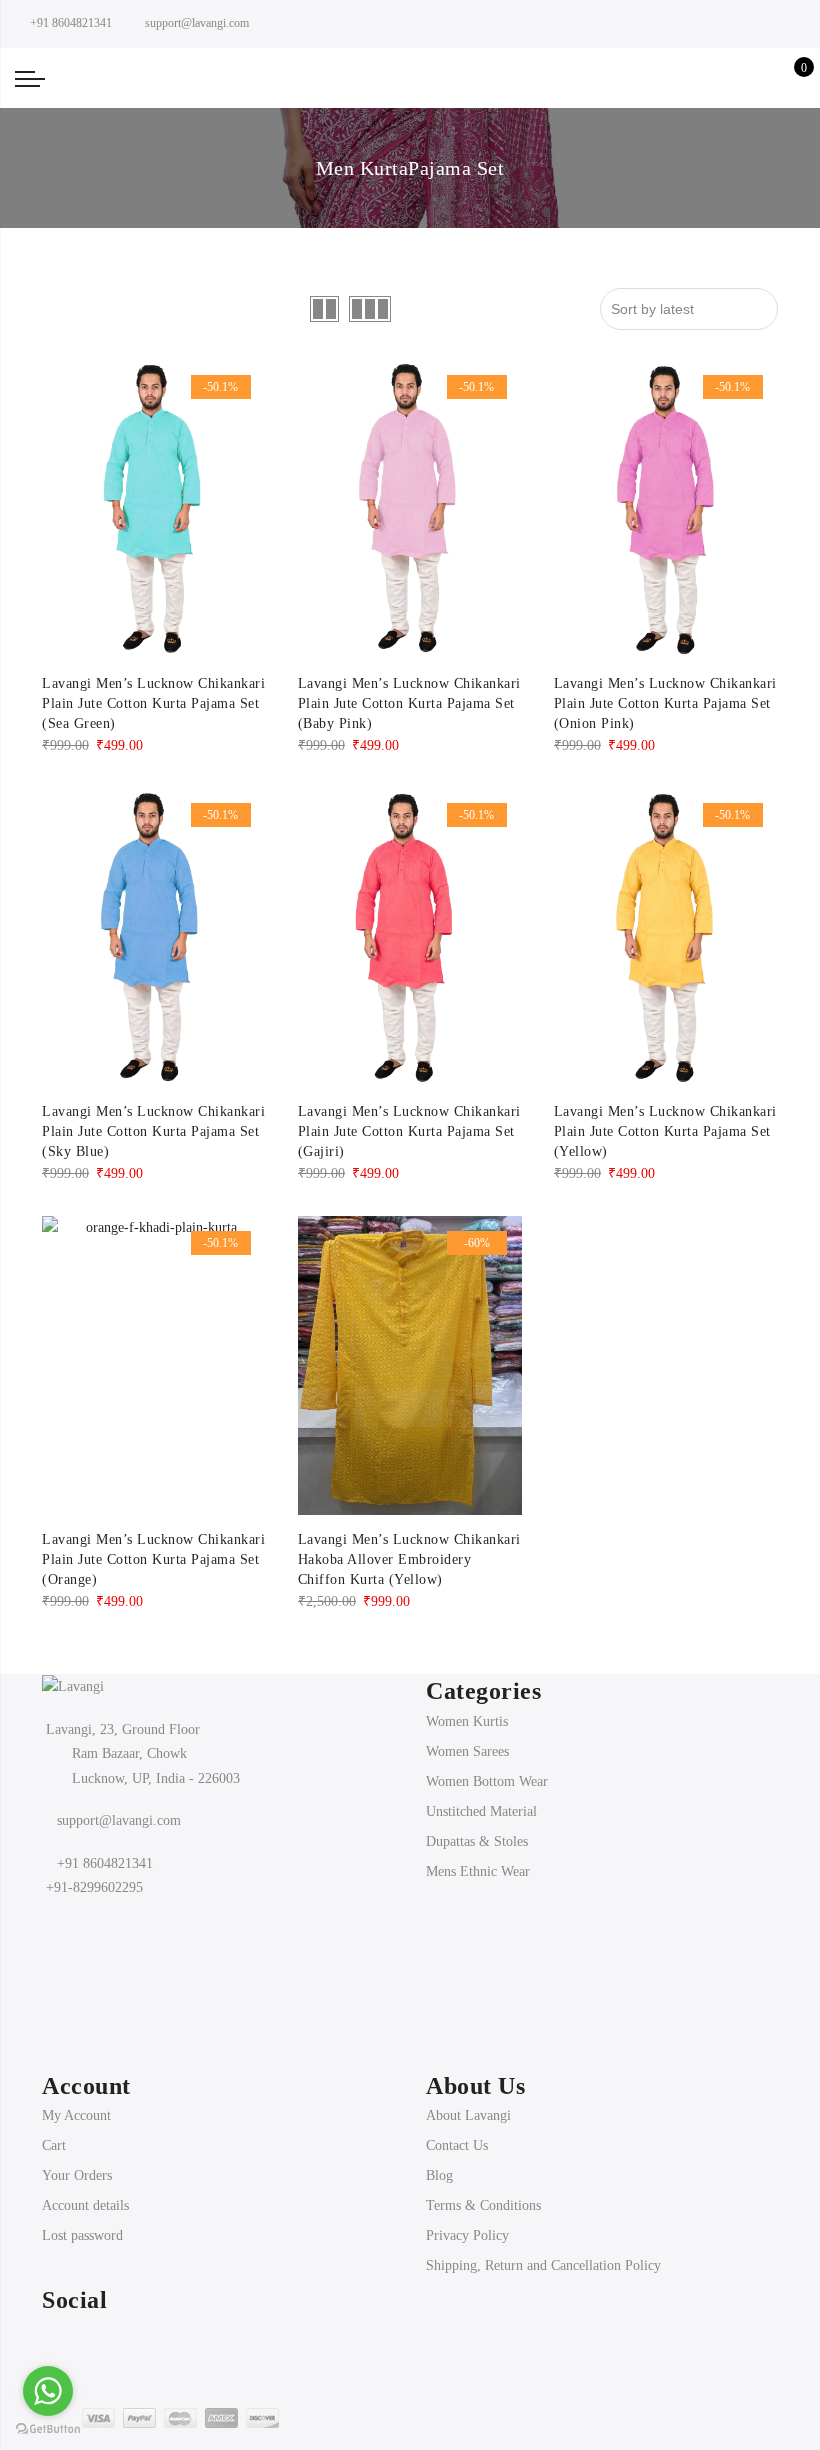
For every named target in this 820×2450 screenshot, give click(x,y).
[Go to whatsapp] (48, 2391)
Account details (85, 2187)
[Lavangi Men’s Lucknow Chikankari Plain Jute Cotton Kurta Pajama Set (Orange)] (154, 1347)
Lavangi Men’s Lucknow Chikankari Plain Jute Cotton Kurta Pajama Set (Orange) (153, 1541)
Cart (54, 2127)
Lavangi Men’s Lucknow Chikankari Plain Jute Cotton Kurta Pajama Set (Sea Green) (153, 685)
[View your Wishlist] (758, 69)
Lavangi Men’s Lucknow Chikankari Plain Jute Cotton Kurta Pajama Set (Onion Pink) (665, 685)
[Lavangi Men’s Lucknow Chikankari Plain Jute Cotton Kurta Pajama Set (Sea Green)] (154, 491)
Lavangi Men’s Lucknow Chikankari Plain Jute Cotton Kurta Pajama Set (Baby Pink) (409, 685)
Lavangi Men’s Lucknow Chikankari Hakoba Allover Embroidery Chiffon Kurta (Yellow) (409, 1541)
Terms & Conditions (483, 2187)
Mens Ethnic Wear (478, 1853)
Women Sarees (467, 1733)
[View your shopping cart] (789, 69)
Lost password (82, 2217)
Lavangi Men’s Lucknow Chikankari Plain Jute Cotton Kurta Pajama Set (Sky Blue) (153, 1113)
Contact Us (457, 2127)
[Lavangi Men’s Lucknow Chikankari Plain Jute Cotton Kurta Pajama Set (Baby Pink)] (410, 491)
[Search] (696, 69)
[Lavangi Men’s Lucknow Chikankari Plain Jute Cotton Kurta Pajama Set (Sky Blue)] (154, 919)
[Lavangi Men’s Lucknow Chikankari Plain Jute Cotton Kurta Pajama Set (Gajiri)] (410, 919)
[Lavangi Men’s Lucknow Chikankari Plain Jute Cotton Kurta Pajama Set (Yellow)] (666, 919)
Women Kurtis (467, 1703)
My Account (76, 2097)
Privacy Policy (467, 2217)
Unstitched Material (481, 1793)
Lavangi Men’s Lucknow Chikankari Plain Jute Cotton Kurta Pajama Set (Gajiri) (409, 1113)
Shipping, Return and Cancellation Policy (543, 2247)
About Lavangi (468, 2097)
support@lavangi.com (119, 1802)
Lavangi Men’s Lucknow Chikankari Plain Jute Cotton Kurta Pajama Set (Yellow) (665, 1113)
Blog (439, 2157)
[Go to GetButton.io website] (48, 2429)
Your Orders (77, 2157)
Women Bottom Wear (487, 1763)
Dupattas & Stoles (477, 1823)
